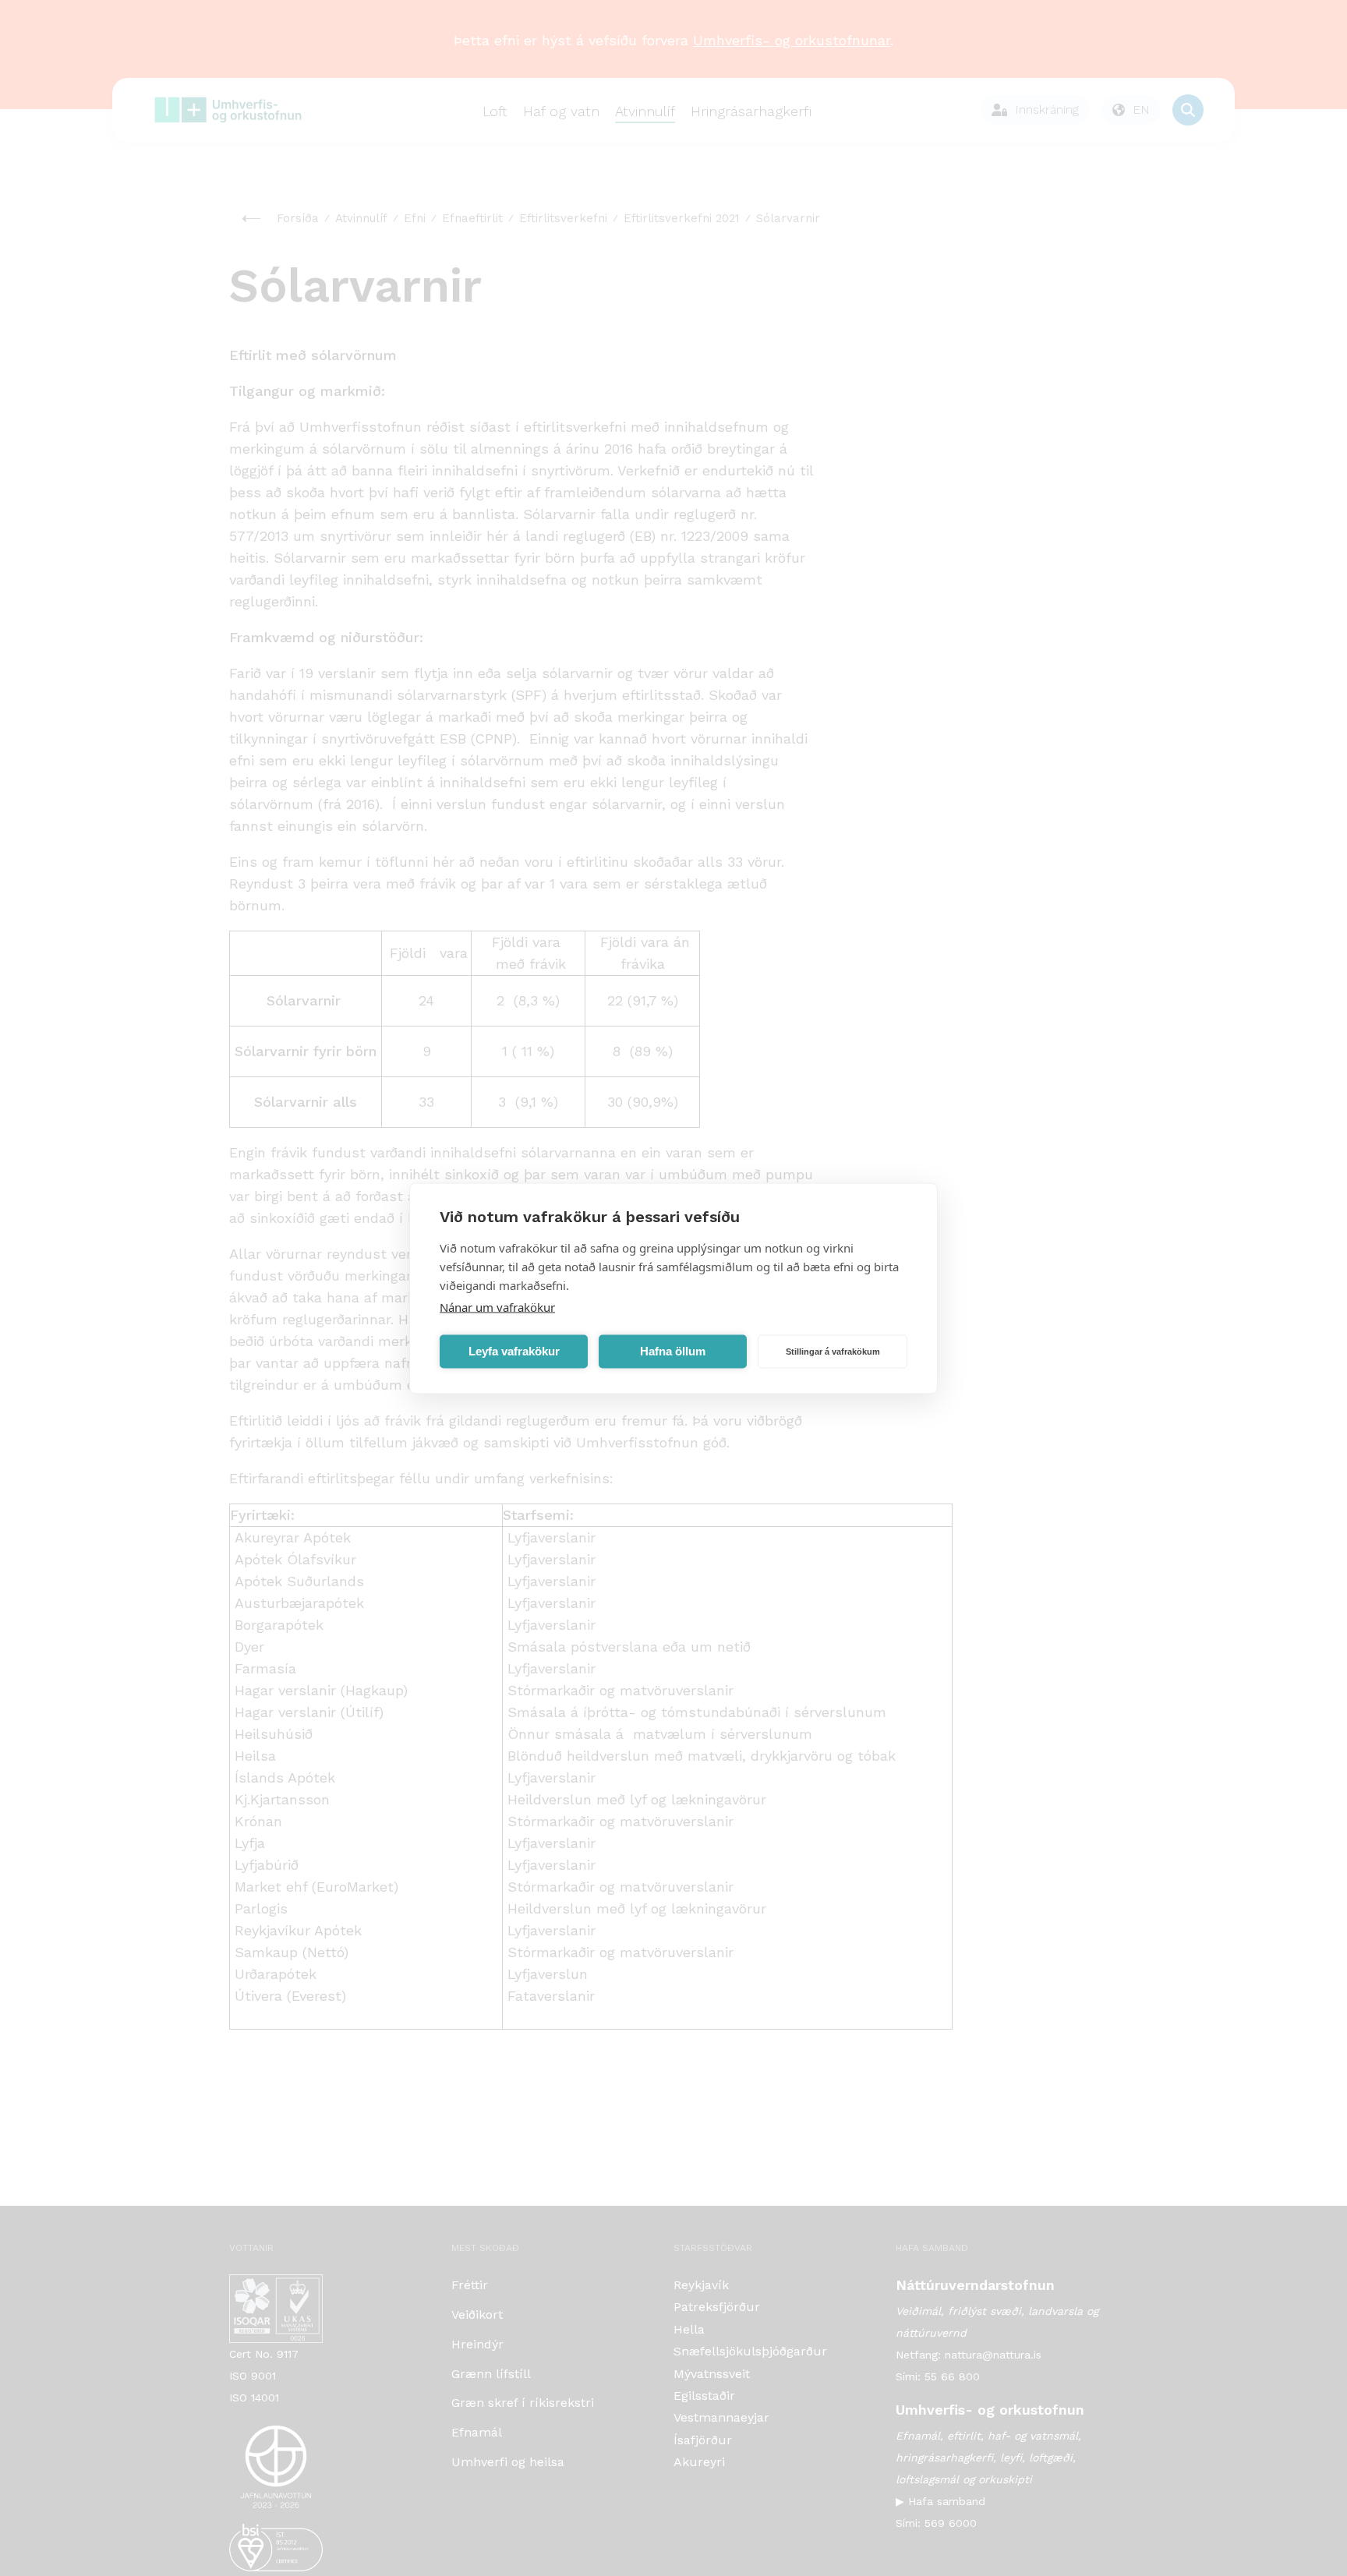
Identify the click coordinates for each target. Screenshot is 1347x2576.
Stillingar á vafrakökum (833, 1352)
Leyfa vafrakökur (514, 1351)
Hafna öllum (673, 1351)
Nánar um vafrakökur (497, 1306)
